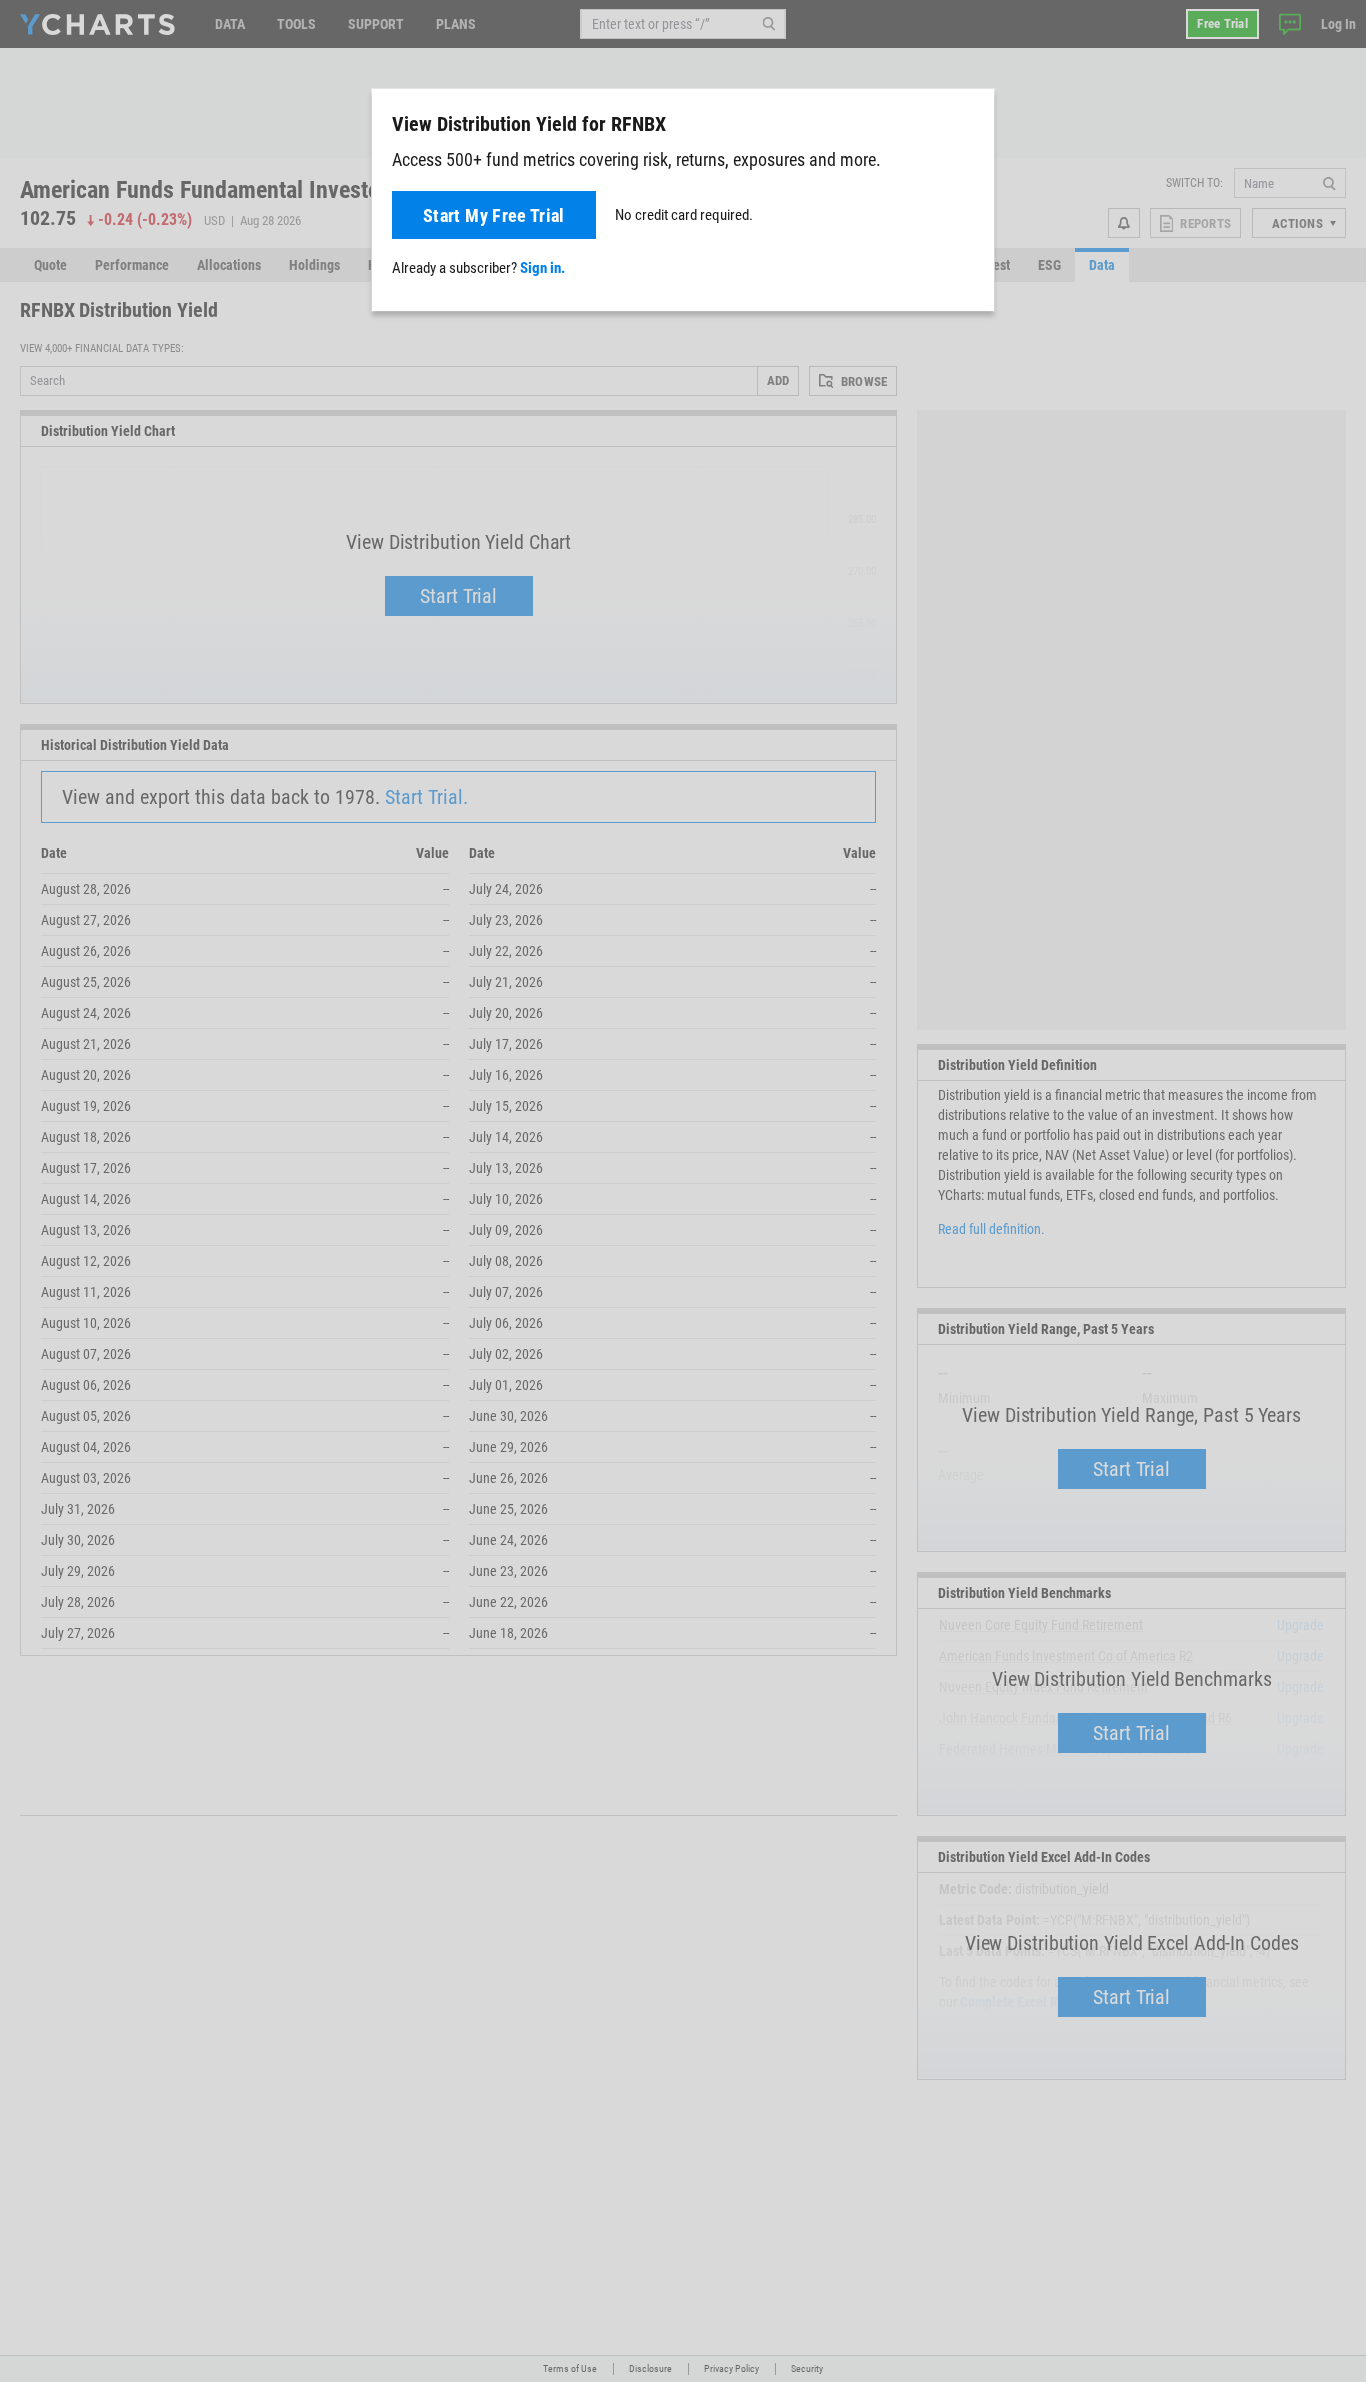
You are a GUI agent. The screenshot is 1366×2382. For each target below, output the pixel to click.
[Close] (971, 120)
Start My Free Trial (494, 215)
